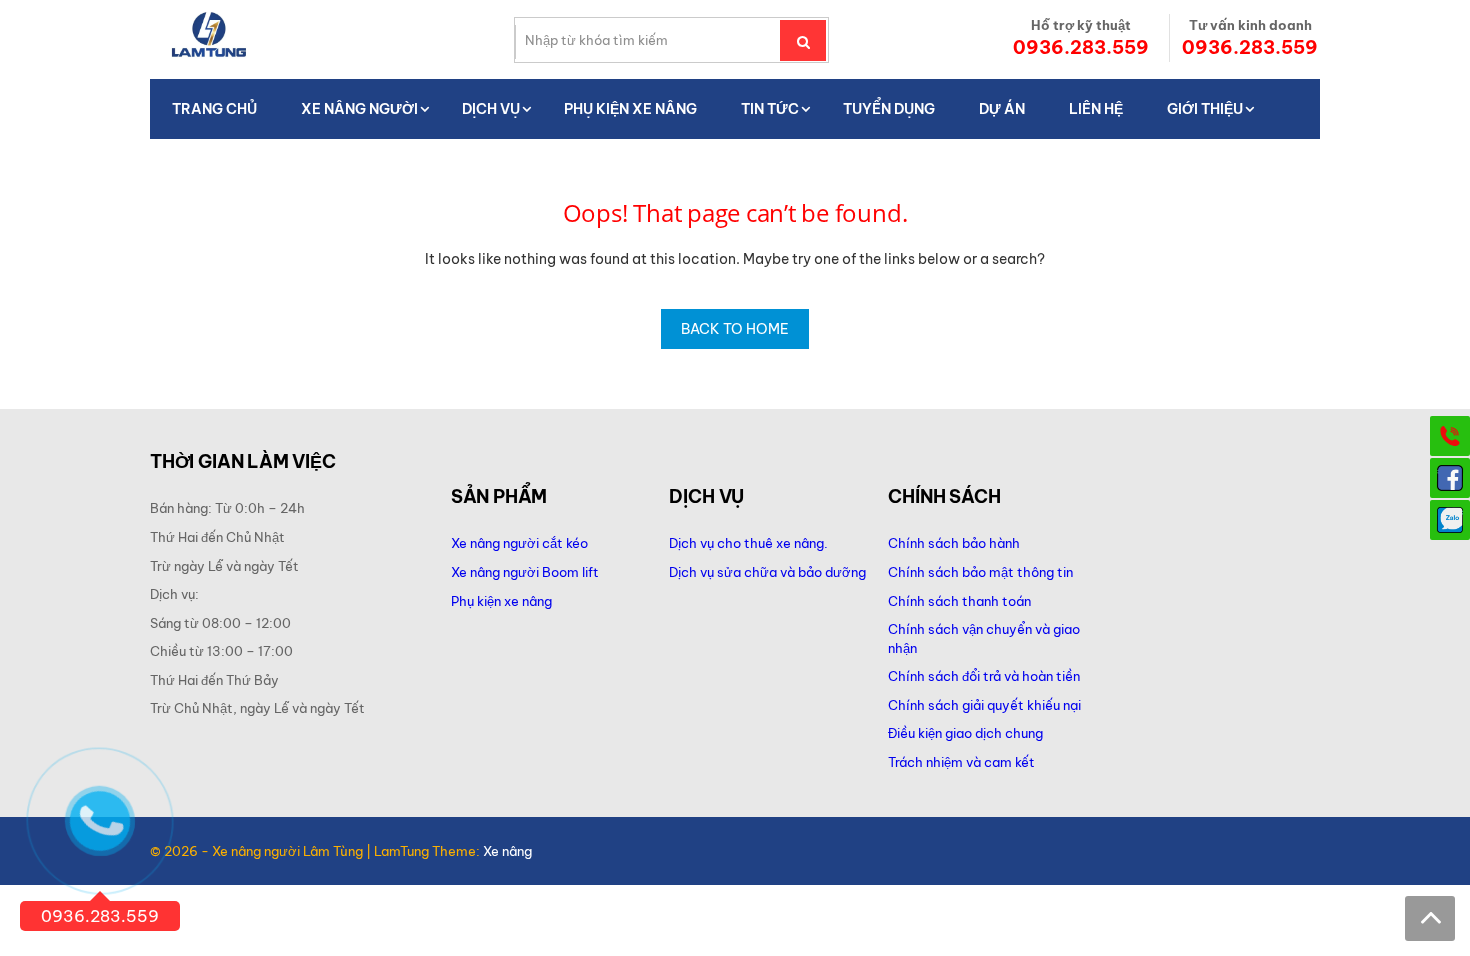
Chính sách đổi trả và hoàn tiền (984, 676)
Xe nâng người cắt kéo (519, 543)
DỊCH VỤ (491, 109)
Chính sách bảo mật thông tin (980, 572)
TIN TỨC (770, 109)
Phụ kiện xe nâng (501, 601)
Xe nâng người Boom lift (525, 572)
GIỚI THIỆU (1205, 109)
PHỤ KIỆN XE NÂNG (630, 109)
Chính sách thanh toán (959, 601)
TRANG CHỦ (214, 109)
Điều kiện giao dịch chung (965, 733)
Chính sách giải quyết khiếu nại (984, 705)
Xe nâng (507, 851)
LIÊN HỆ (1096, 109)
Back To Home (735, 329)
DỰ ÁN (1002, 109)
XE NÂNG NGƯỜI (359, 109)
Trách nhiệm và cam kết (961, 762)
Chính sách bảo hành (954, 543)
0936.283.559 (1081, 47)
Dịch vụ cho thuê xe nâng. (748, 543)
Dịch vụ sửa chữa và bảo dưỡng (769, 572)
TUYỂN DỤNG (889, 109)
